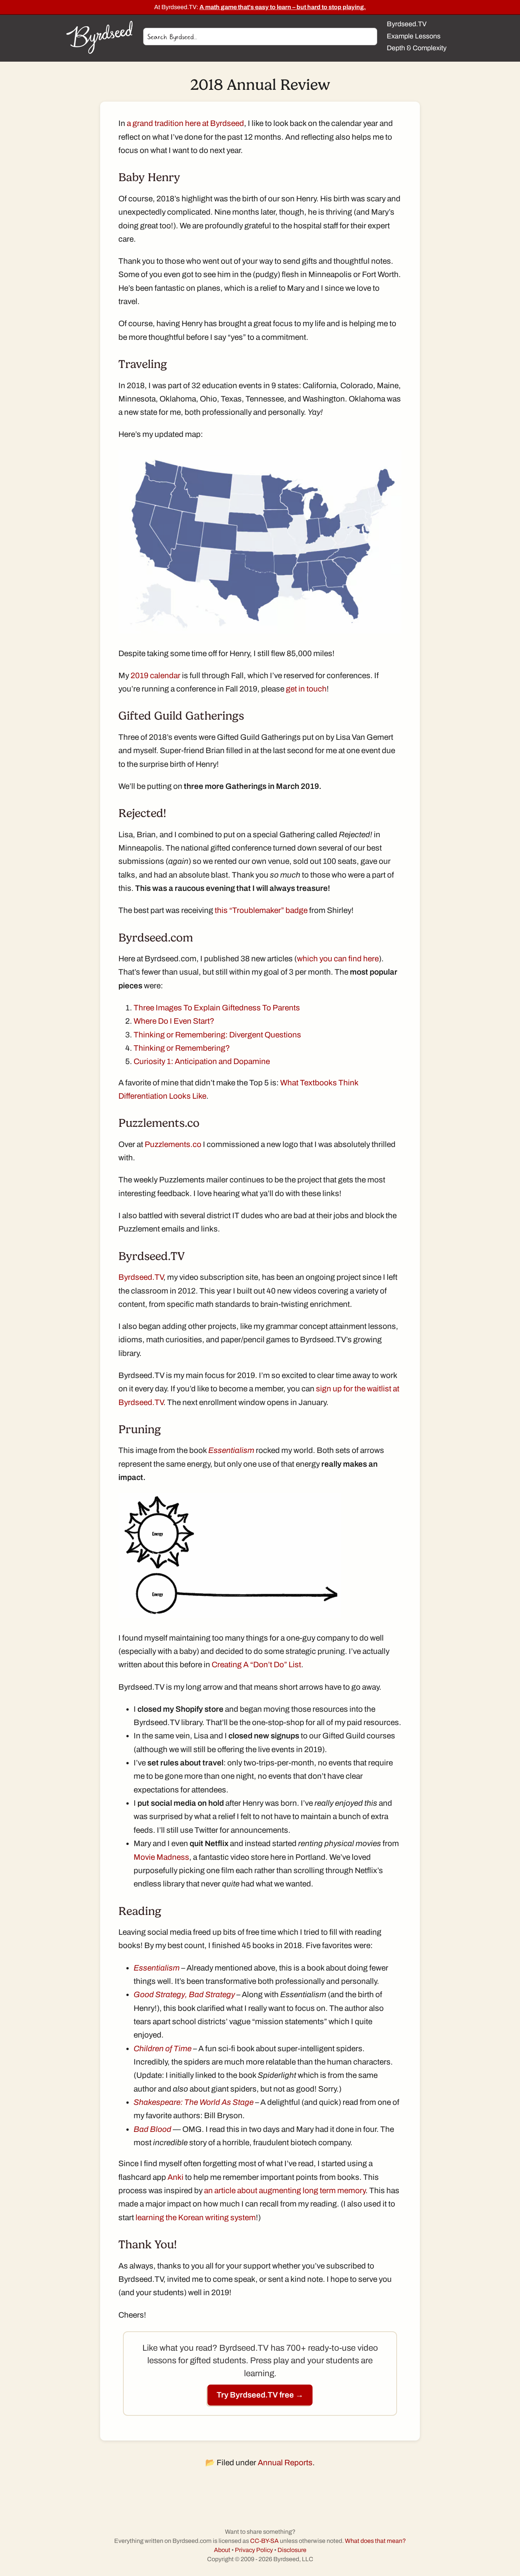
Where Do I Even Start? (174, 1021)
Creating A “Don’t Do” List (256, 1665)
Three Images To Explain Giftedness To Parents (217, 1008)
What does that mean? (375, 2541)
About (222, 2550)
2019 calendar (156, 675)
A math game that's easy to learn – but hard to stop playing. (283, 7)
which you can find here (338, 959)
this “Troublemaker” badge (261, 910)
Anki (175, 2177)
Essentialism (231, 1450)
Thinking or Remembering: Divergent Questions (217, 1035)
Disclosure (292, 2550)
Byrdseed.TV (141, 1277)
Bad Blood (152, 2129)
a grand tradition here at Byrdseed (185, 123)
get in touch (306, 689)
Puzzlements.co (173, 1144)
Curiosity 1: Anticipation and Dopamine (202, 1061)
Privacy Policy (254, 2550)
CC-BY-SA (264, 2541)
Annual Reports (285, 2463)
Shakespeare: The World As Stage (194, 2102)
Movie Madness (161, 1857)
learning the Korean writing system (196, 2218)
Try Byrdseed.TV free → (260, 2395)
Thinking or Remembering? (182, 1048)
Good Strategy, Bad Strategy (184, 1995)
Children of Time (163, 2049)
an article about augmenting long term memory (285, 2190)
